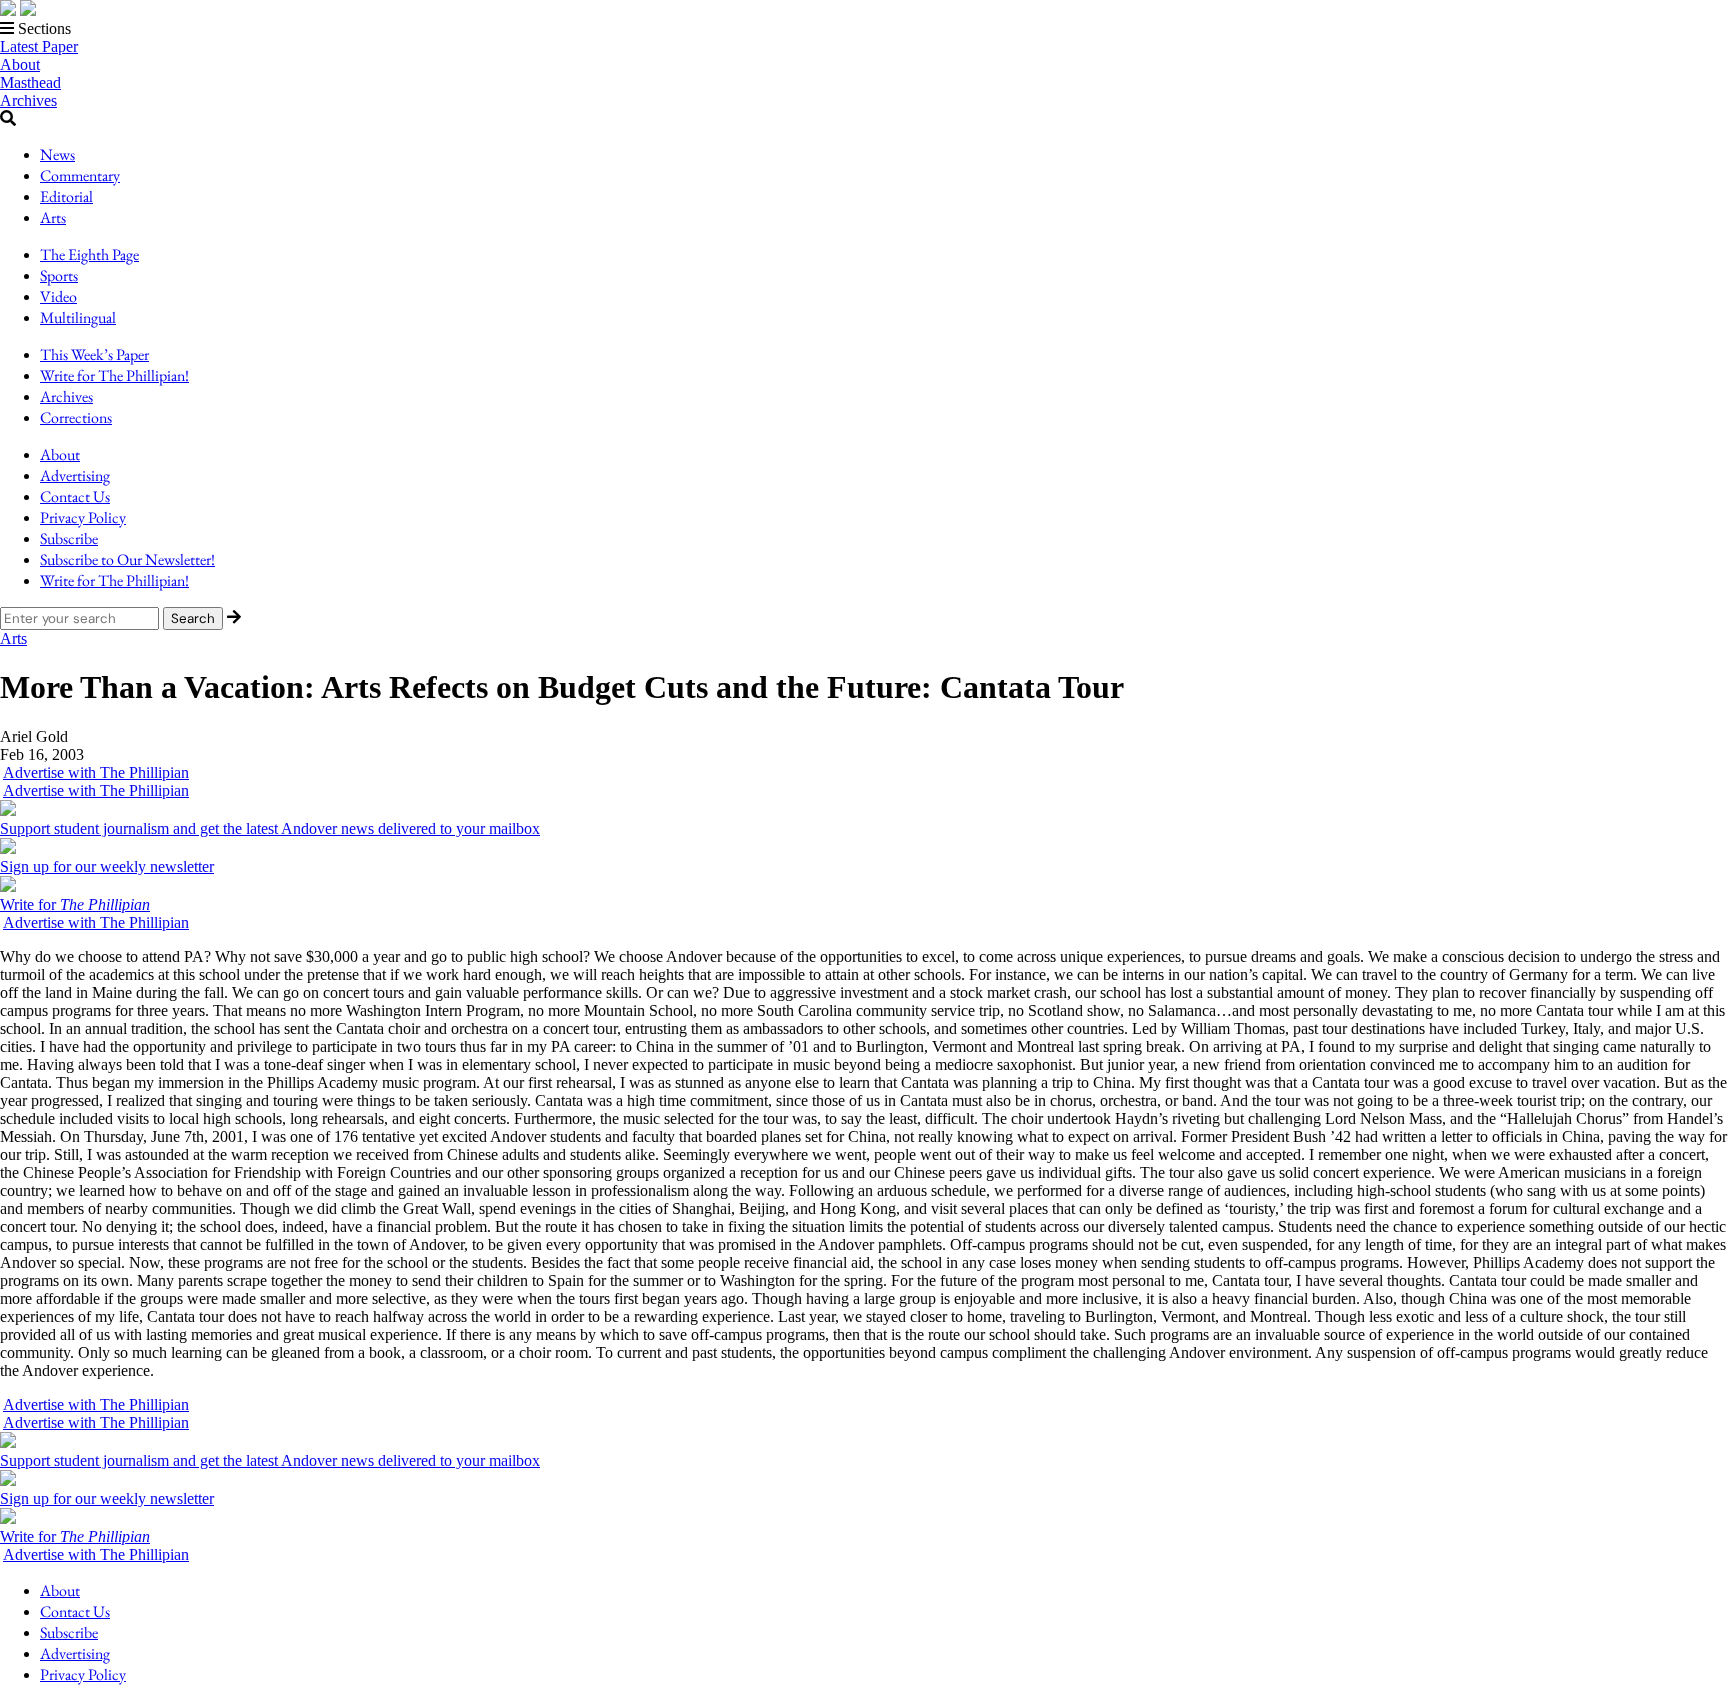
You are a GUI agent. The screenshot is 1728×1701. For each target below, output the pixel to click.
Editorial (66, 196)
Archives (28, 100)
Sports (59, 275)
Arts (53, 217)
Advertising (75, 475)
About (20, 64)
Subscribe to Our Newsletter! (127, 559)
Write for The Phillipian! (114, 375)
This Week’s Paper (94, 354)
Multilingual (78, 317)
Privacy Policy (83, 517)
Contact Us (75, 496)
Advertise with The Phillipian (96, 772)
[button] (864, 29)
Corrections (76, 417)
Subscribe (69, 538)
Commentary (80, 175)
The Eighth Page (89, 254)
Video (58, 296)
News (57, 154)
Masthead (30, 82)
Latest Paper (39, 46)
